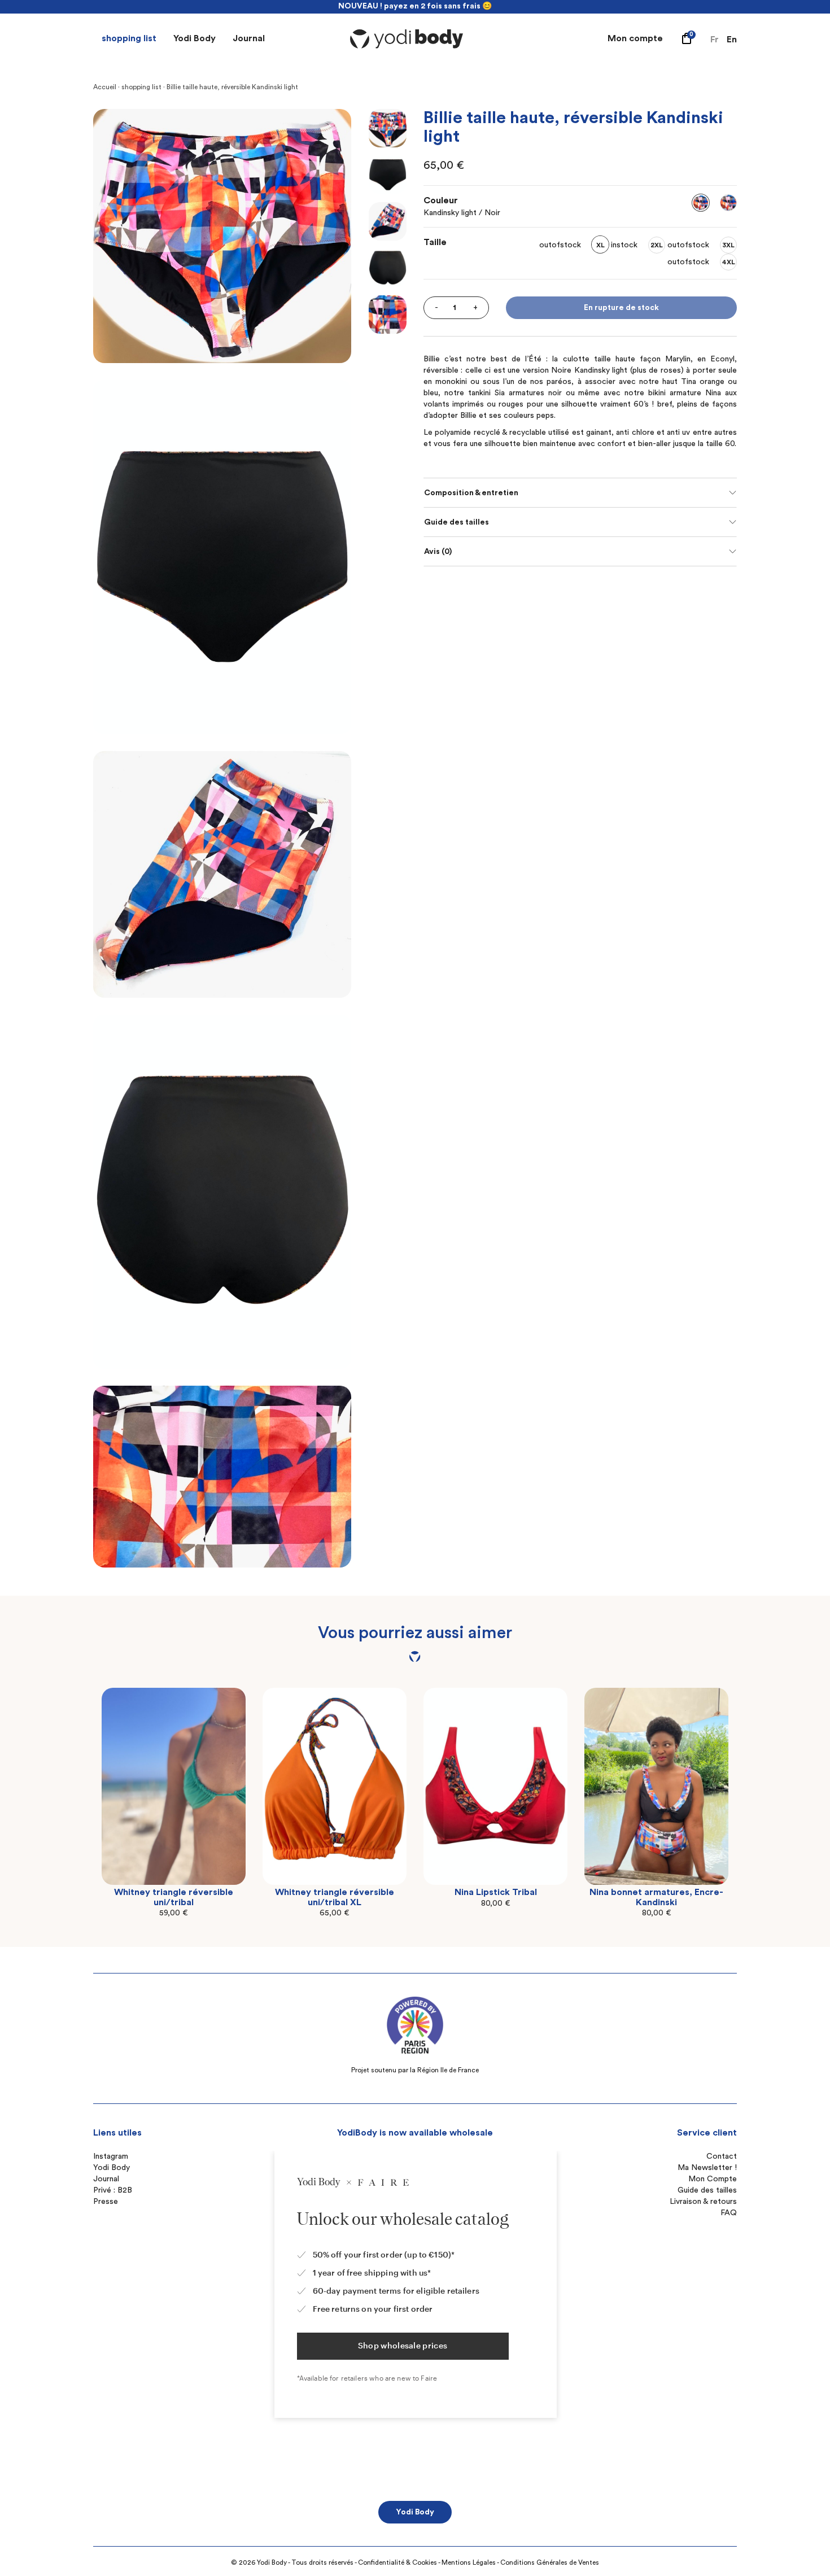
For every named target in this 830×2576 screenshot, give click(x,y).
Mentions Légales (469, 2562)
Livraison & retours (703, 2202)
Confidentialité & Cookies (397, 2562)
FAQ (729, 2213)
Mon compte (635, 38)
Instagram (111, 2156)
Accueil (105, 87)
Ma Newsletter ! (707, 2168)
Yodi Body (195, 38)
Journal (249, 38)
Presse (106, 2202)
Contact (722, 2156)
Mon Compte (713, 2179)
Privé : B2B (113, 2190)
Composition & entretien (471, 493)
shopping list (129, 38)
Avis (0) (438, 552)
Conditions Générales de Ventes (550, 2562)
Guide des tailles (456, 522)
